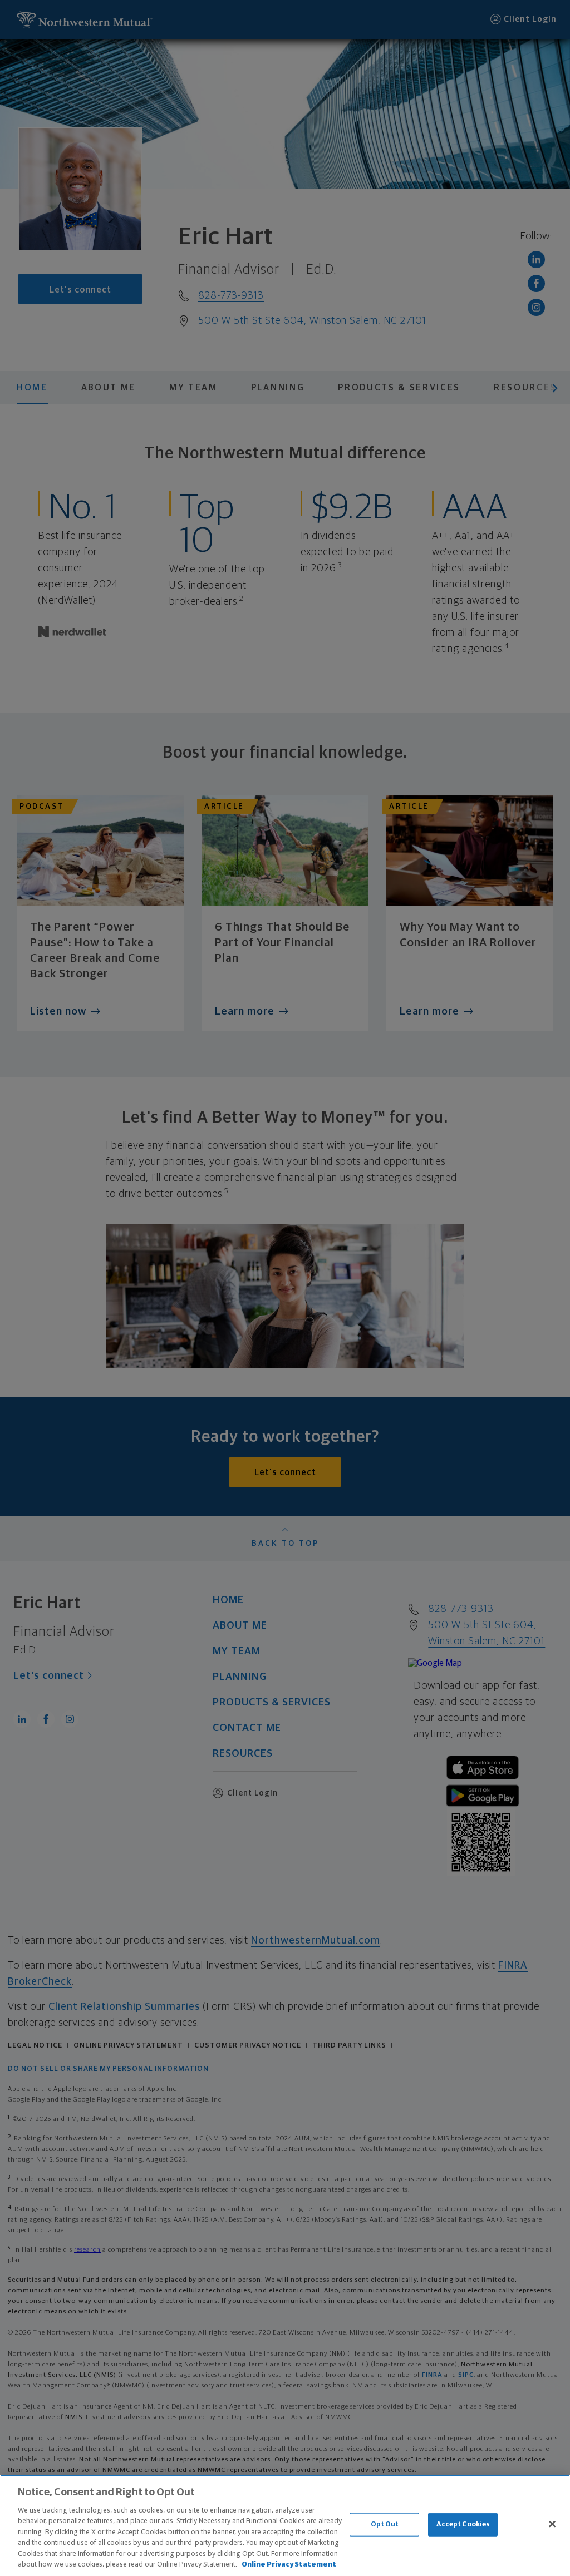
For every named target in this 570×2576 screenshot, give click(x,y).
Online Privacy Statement (289, 2565)
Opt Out (385, 2525)
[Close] (552, 2524)
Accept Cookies (463, 2525)
